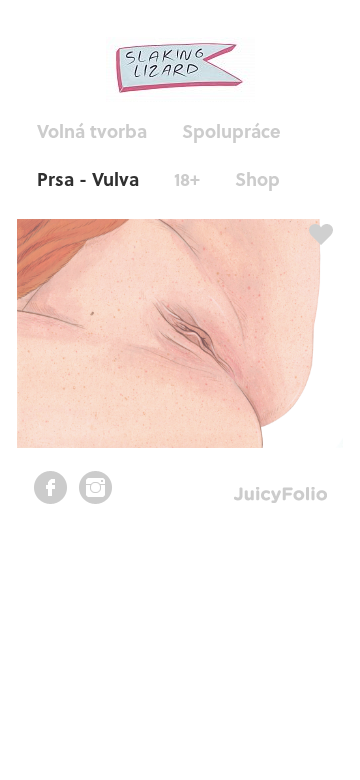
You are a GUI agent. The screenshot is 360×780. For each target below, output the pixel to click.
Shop (257, 178)
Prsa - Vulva (88, 178)
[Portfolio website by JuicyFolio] (280, 495)
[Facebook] (50, 487)
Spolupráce (231, 130)
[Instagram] (95, 487)
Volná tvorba (92, 130)
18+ (187, 178)
